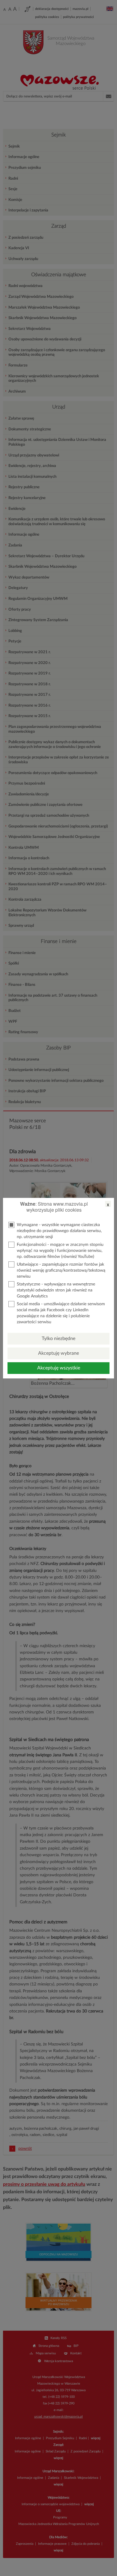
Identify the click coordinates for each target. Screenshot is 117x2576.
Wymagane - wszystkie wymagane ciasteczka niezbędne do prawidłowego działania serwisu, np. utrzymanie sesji (59, 1231)
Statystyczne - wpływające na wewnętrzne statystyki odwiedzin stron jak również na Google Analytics (56, 1290)
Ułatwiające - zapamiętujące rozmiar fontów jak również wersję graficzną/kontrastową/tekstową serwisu (61, 1270)
